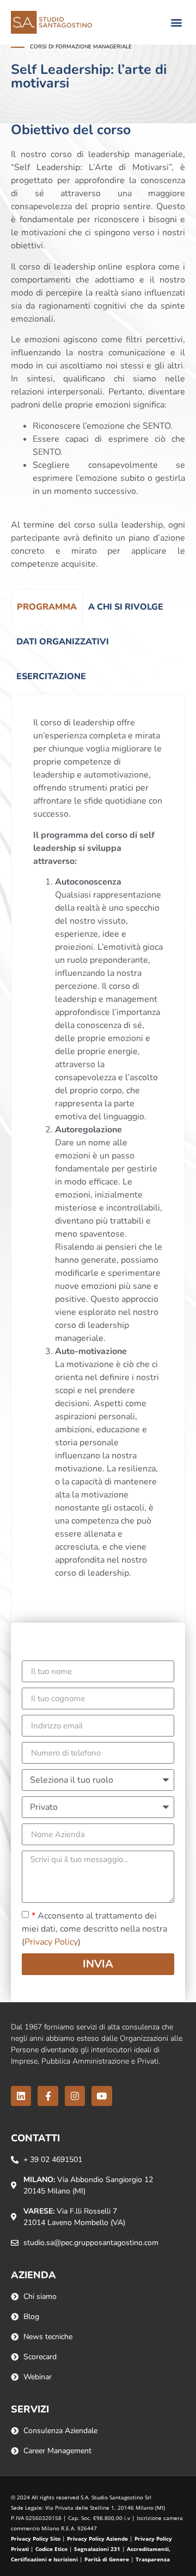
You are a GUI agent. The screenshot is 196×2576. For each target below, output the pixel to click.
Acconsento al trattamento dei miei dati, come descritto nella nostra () (94, 1929)
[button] (176, 23)
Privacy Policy (51, 1942)
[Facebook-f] (48, 2096)
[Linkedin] (21, 2096)
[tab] (47, 607)
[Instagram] (75, 2096)
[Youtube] (102, 2096)
